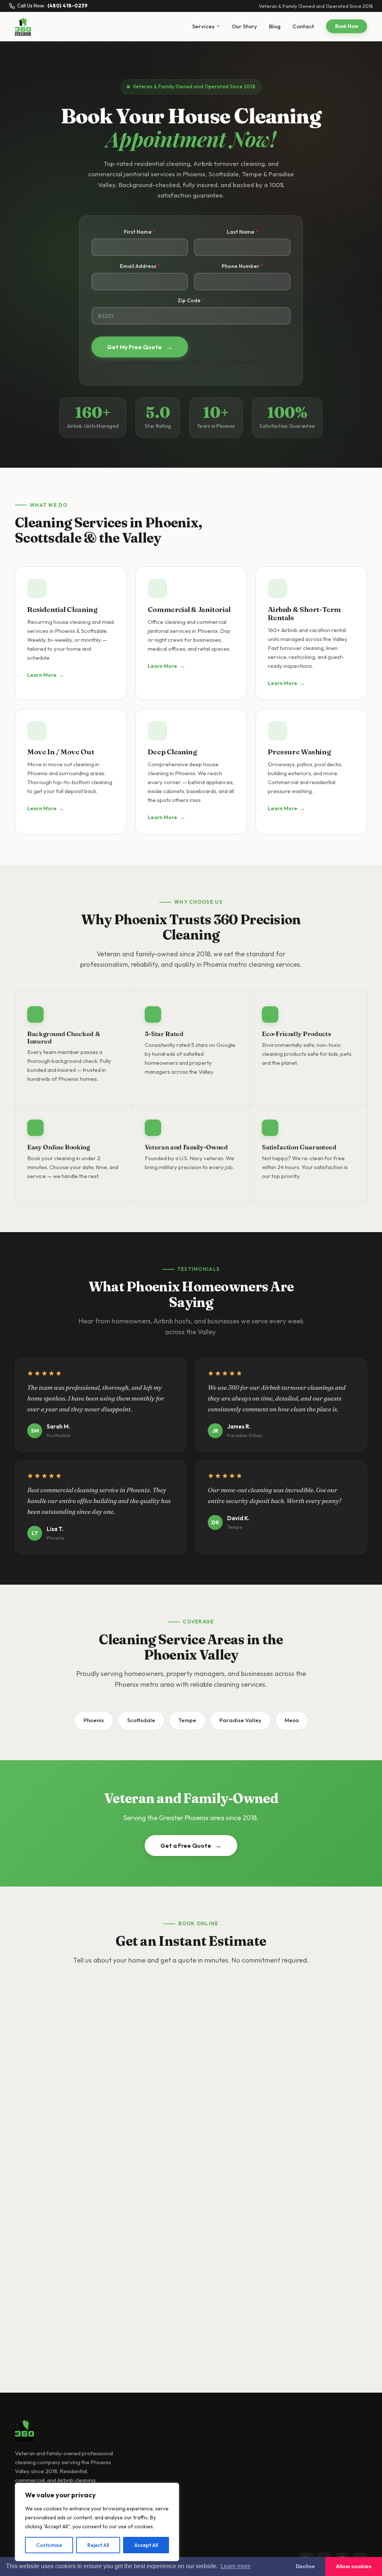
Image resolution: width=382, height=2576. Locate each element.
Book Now (347, 26)
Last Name (241, 232)
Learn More (46, 675)
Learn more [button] (236, 2566)
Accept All (146, 2545)
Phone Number (240, 266)
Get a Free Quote (191, 1845)
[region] (97, 2522)
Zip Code (189, 300)
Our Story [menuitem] (244, 26)
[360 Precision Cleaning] (23, 26)
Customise (49, 2545)
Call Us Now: (52, 6)
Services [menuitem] (203, 26)
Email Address (138, 266)
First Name (138, 232)
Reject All (98, 2545)
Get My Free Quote (140, 347)
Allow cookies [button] (354, 2566)
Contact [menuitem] (303, 26)
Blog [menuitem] (275, 26)
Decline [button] (305, 2566)
